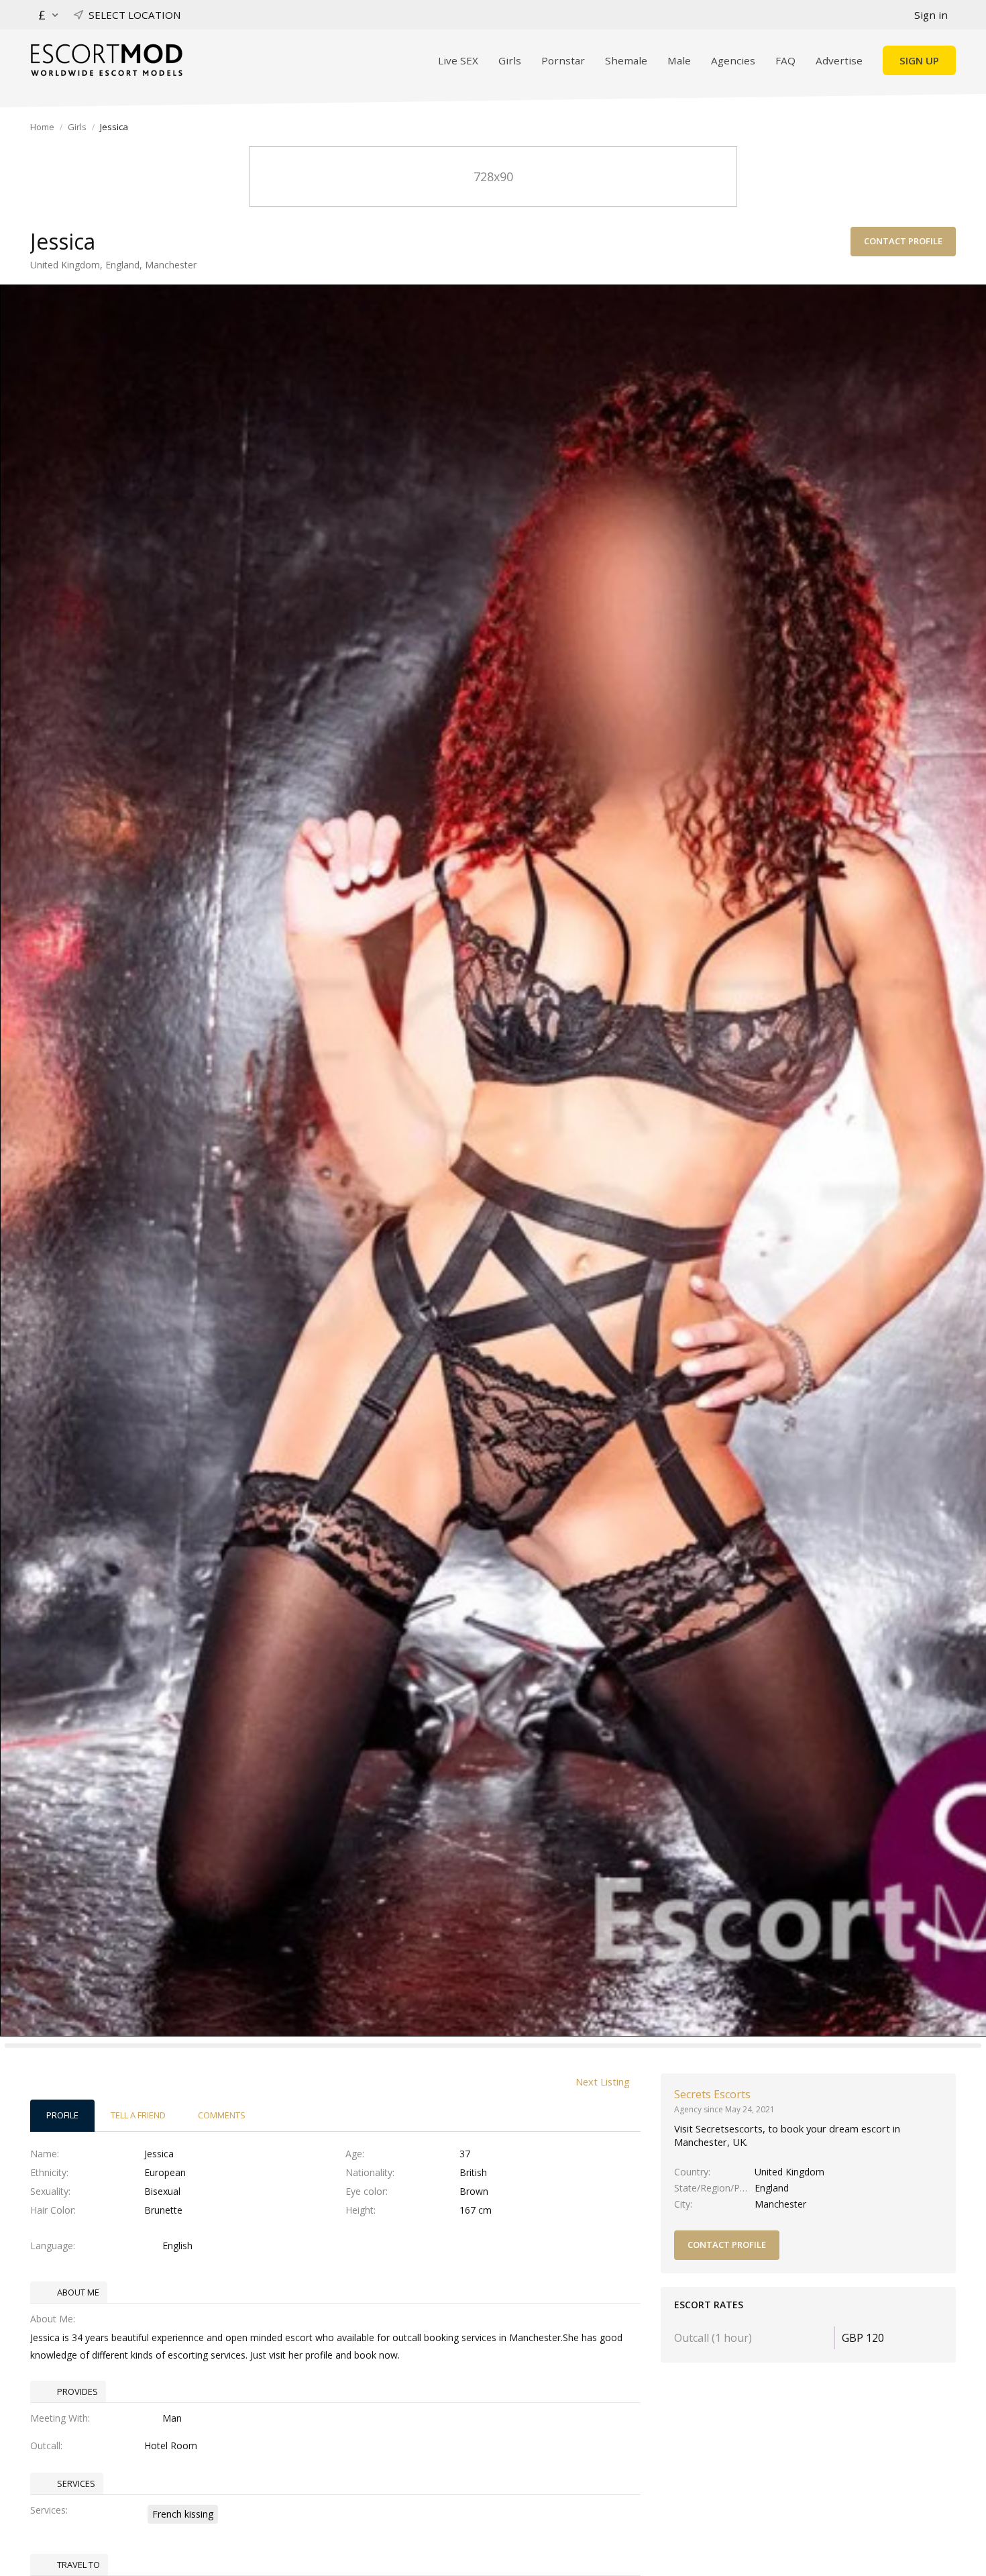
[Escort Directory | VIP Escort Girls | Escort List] (106, 60)
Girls (510, 60)
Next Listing (603, 2081)
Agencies (733, 60)
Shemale (626, 60)
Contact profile (903, 241)
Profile (62, 2115)
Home (42, 127)
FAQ (785, 60)
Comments (222, 2115)
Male (679, 60)
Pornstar (563, 60)
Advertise (839, 60)
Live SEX (458, 60)
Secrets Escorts (712, 2094)
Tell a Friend (138, 2115)
